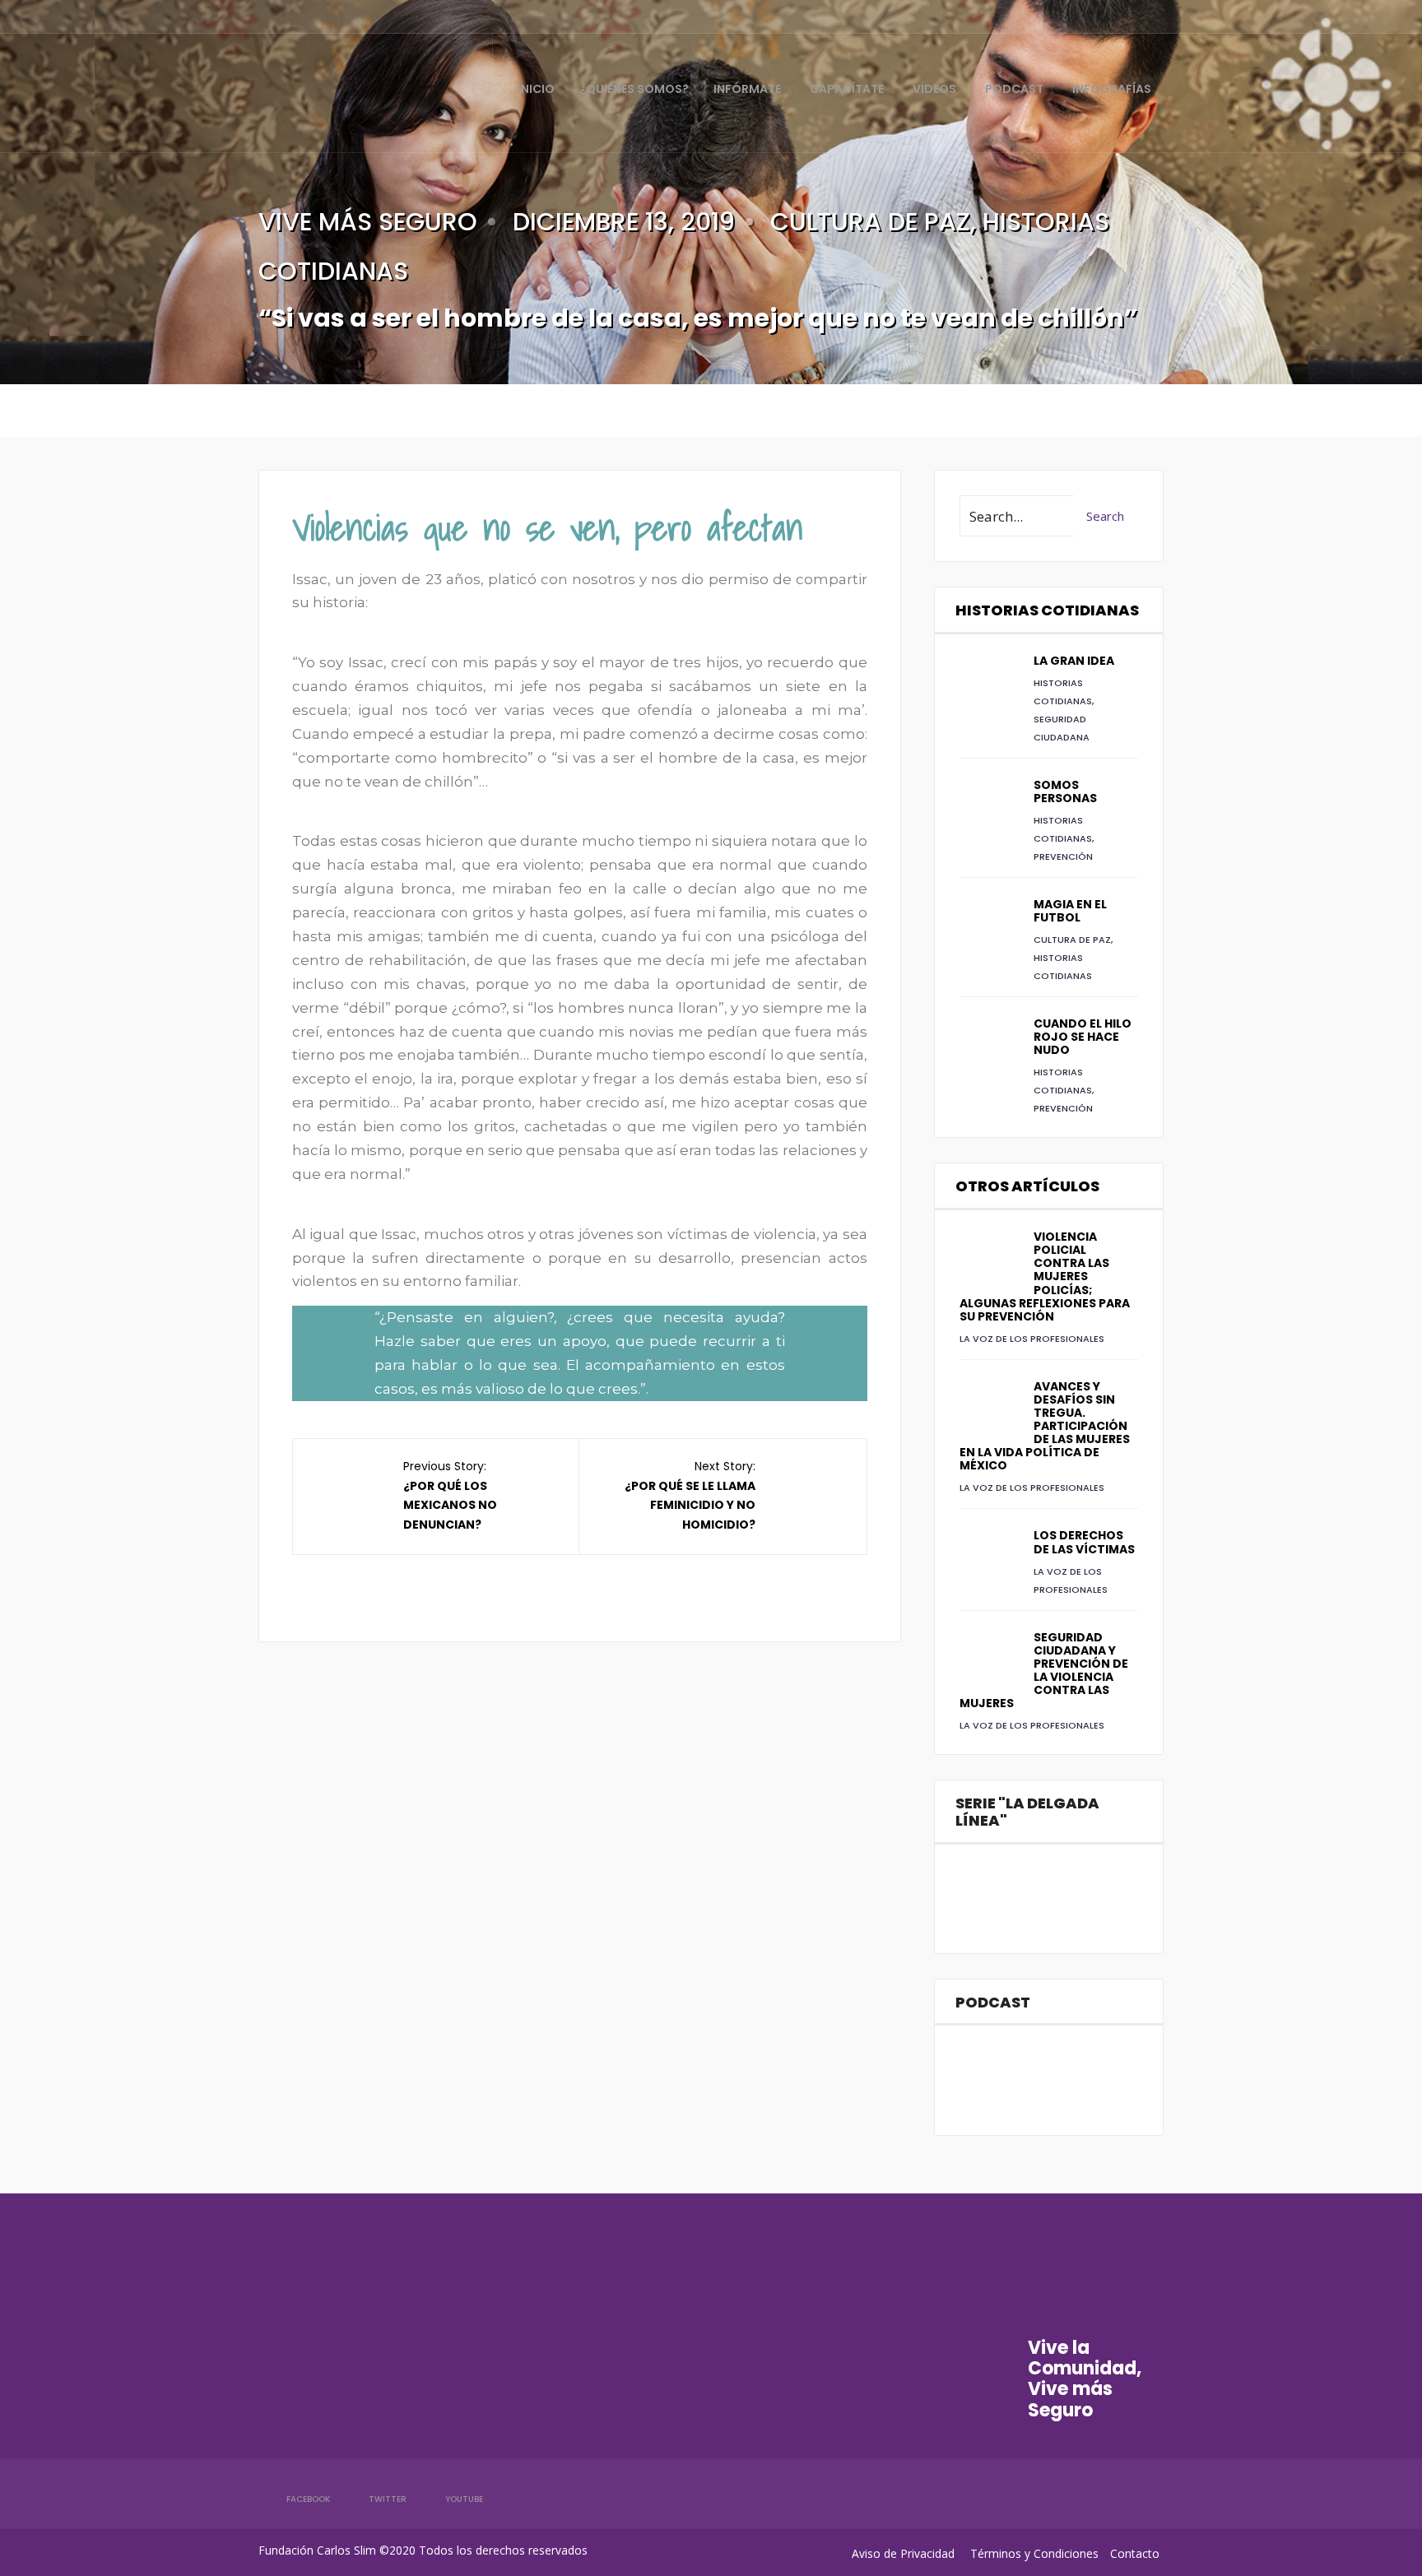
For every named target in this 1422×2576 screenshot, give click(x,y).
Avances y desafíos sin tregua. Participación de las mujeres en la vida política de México (1045, 1426)
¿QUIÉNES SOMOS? (634, 89)
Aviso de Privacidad (903, 2553)
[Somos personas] (988, 807)
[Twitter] (1094, 16)
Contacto (1135, 2553)
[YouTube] (1122, 16)
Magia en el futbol (1070, 911)
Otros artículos (1027, 1186)
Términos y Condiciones (1034, 2553)
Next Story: (690, 1495)
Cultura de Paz (870, 222)
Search (1105, 516)
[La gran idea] (988, 683)
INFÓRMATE (747, 89)
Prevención (1063, 856)
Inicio (536, 89)
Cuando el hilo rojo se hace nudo (1083, 1037)
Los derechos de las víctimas (1084, 1542)
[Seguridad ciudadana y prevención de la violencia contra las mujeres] (988, 1659)
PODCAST (1014, 89)
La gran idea (1074, 661)
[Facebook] (1066, 16)
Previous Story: (450, 1495)
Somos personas (1065, 791)
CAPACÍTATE (847, 89)
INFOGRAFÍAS (1112, 89)
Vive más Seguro (368, 222)
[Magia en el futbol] (988, 926)
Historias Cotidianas (1047, 610)
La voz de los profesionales (1032, 1339)
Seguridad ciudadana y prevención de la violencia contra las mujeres (1044, 1670)
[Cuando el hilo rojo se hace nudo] (988, 1046)
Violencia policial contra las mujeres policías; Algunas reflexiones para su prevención (1045, 1276)
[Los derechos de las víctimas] (988, 1557)
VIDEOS (934, 89)
